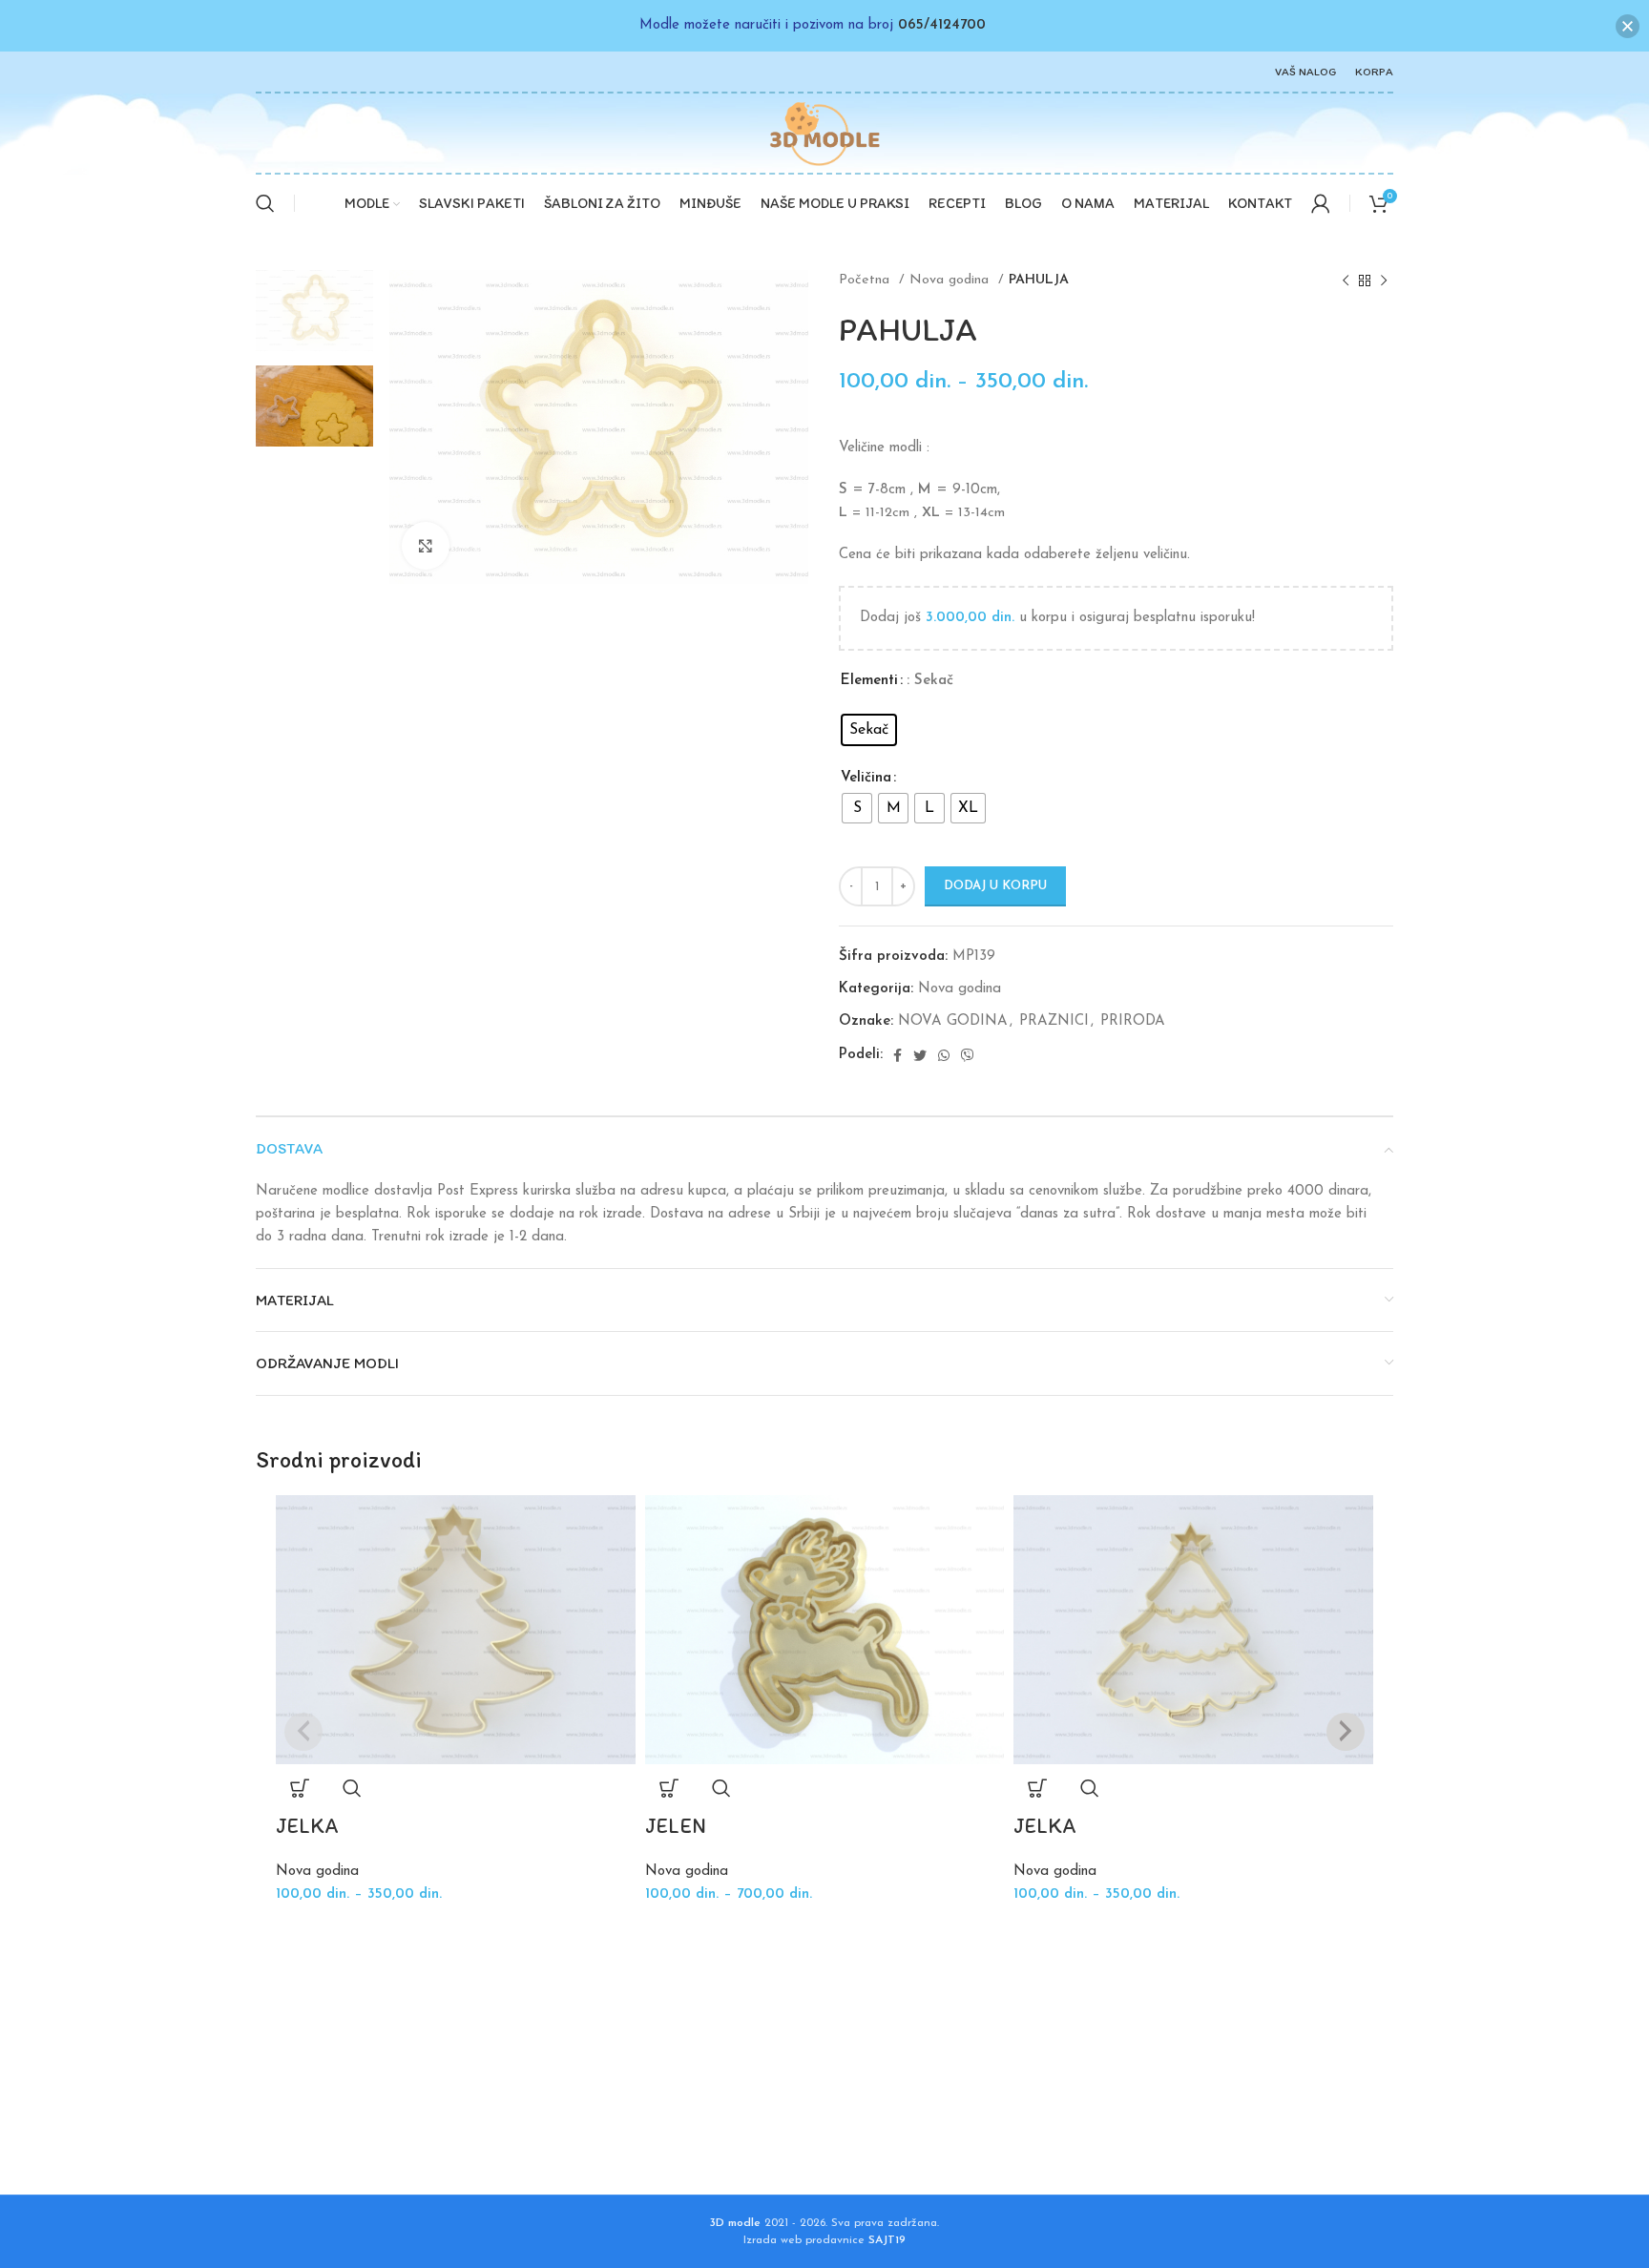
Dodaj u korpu (995, 886)
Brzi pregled (352, 1788)
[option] (314, 311)
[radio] (869, 730)
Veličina (866, 778)
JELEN (676, 1826)
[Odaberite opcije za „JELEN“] (669, 1788)
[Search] (265, 203)
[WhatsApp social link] (944, 1055)
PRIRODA (1133, 1021)
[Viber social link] (968, 1055)
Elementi (869, 681)
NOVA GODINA (953, 1021)
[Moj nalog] (1321, 203)
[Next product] (1384, 281)
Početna (866, 280)
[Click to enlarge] (426, 546)
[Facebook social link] (898, 1055)
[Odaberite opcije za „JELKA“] (300, 1788)
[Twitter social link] (920, 1055)
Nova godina (951, 280)
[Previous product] (1346, 281)
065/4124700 (942, 25)
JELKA (307, 1826)
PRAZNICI (1054, 1021)
